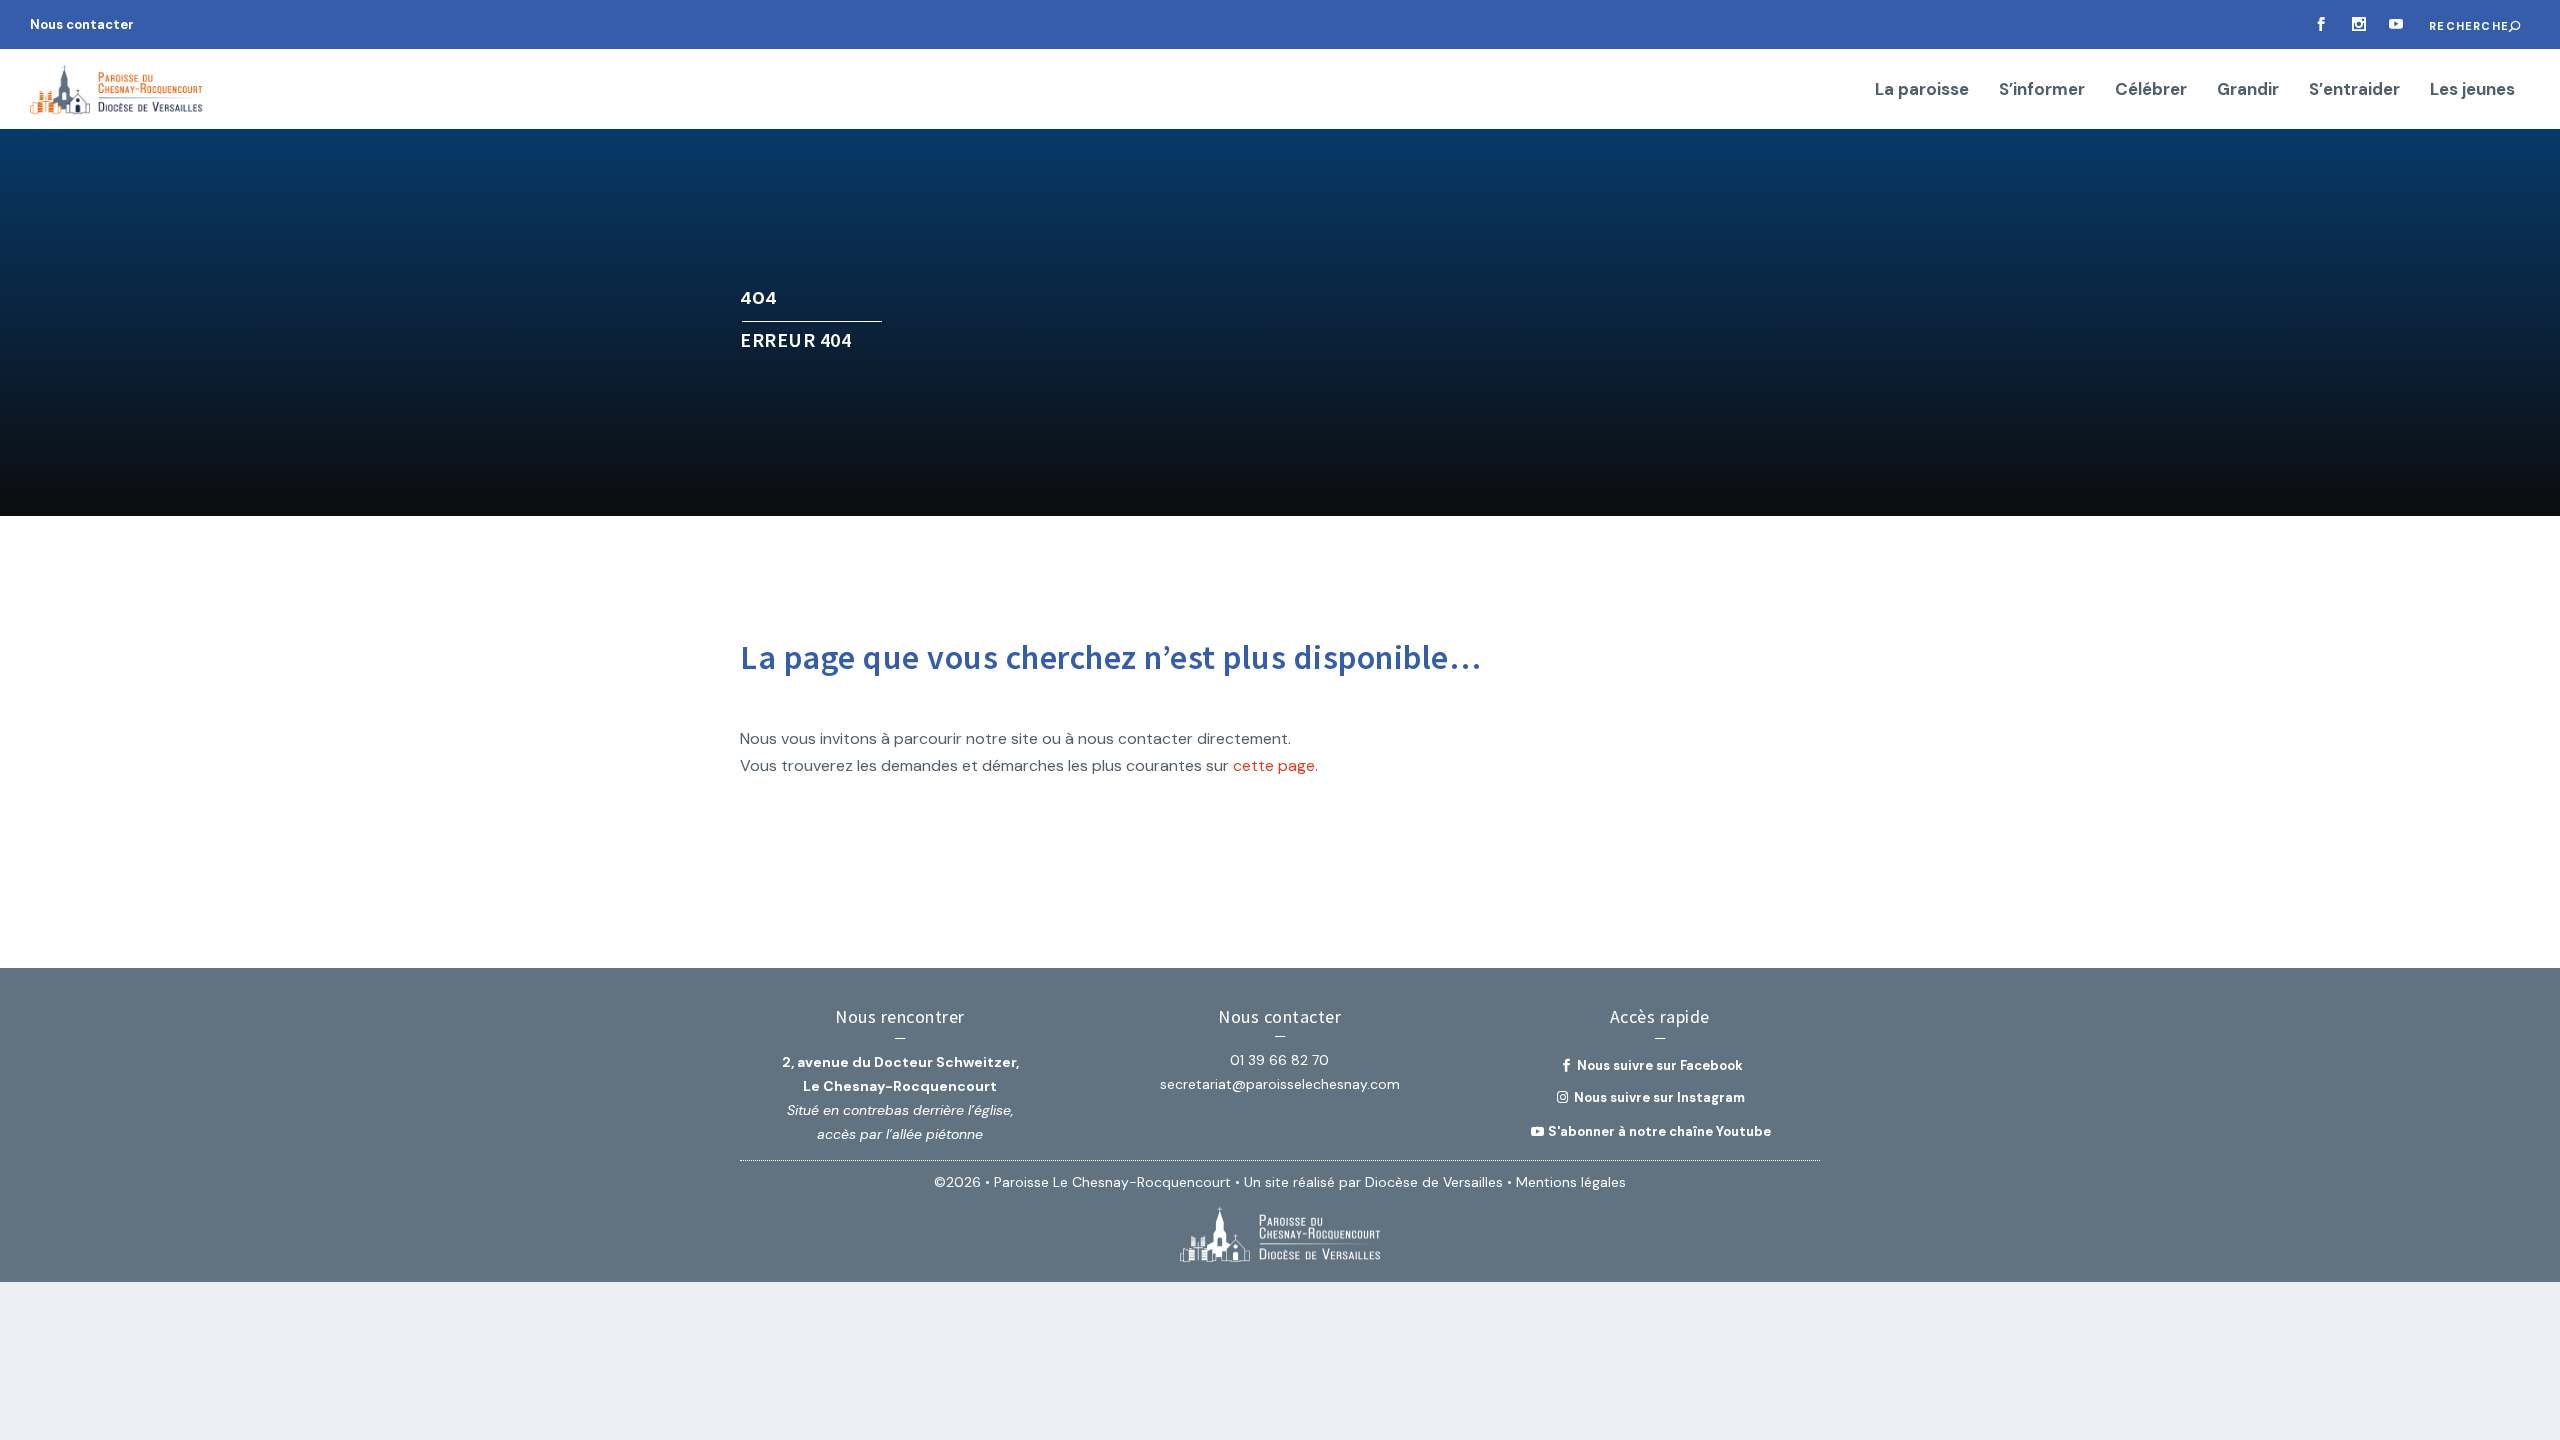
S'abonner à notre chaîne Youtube (1659, 1131)
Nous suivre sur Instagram (1659, 1097)
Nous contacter (82, 24)
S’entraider (2354, 90)
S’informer (2042, 90)
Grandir (2248, 90)
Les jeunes (2472, 90)
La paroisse (1922, 90)
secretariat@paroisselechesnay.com (1280, 1084)
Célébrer (2151, 90)
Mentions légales (1571, 1182)
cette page (1274, 765)
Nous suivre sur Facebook (1660, 1065)
